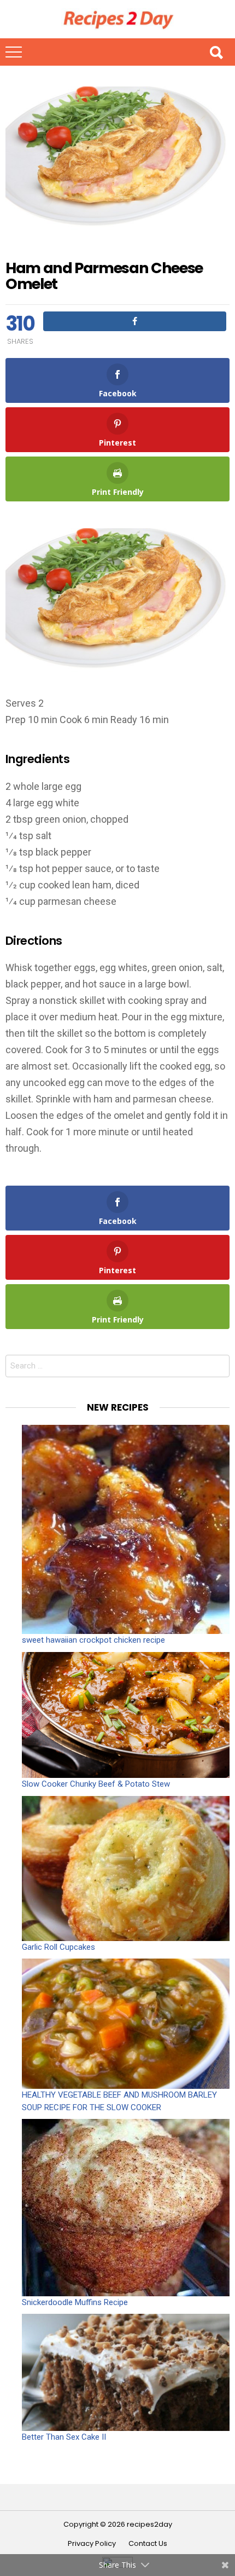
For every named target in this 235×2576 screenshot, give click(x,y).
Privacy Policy (92, 2544)
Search (216, 52)
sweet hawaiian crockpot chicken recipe (93, 1640)
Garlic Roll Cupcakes (58, 1947)
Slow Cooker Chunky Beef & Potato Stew (96, 1784)
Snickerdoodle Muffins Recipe (75, 2302)
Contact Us (148, 2544)
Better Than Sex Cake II (64, 2437)
